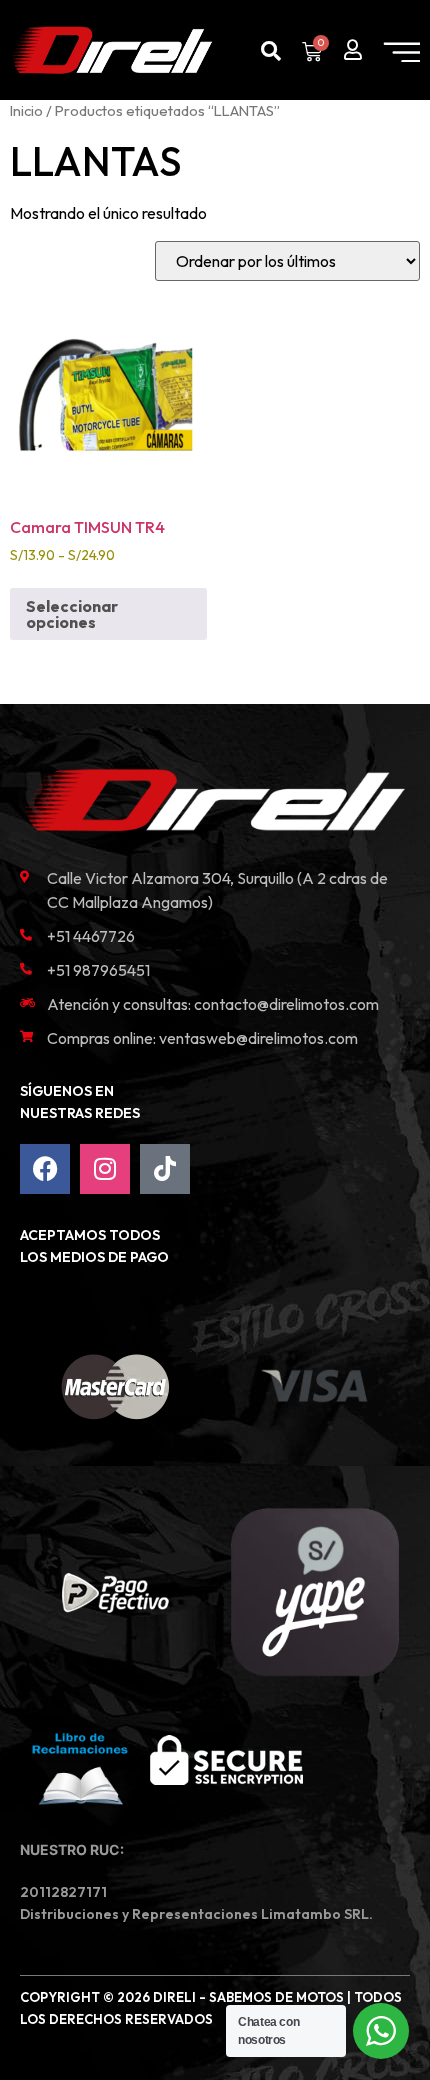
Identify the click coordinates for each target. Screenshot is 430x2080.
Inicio (26, 110)
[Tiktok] (165, 1169)
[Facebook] (45, 1169)
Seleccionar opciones (72, 614)
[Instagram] (105, 1169)
